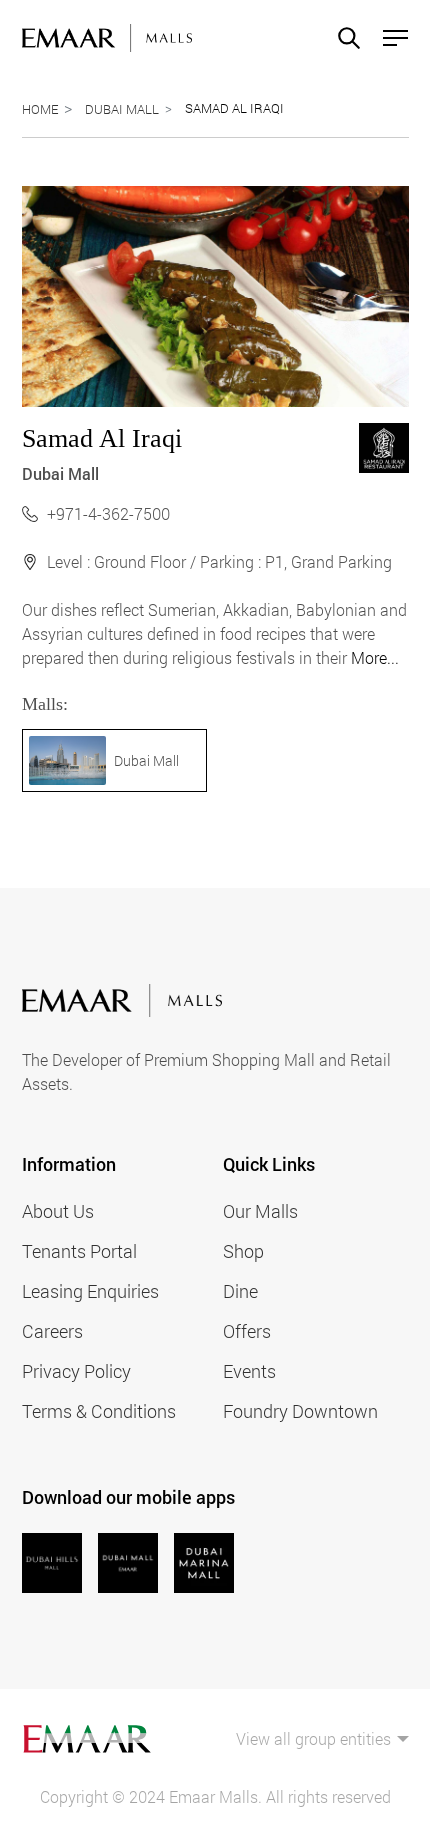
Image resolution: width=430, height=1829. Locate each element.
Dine (240, 1291)
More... (375, 657)
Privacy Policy (76, 1371)
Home (40, 109)
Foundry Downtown (300, 1411)
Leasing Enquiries (90, 1291)
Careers (52, 1331)
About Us (58, 1211)
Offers (247, 1331)
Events (249, 1371)
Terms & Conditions (99, 1411)
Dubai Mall (122, 109)
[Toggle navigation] (389, 38)
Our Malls (260, 1211)
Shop (243, 1251)
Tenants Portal (79, 1251)
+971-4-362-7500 (108, 513)
